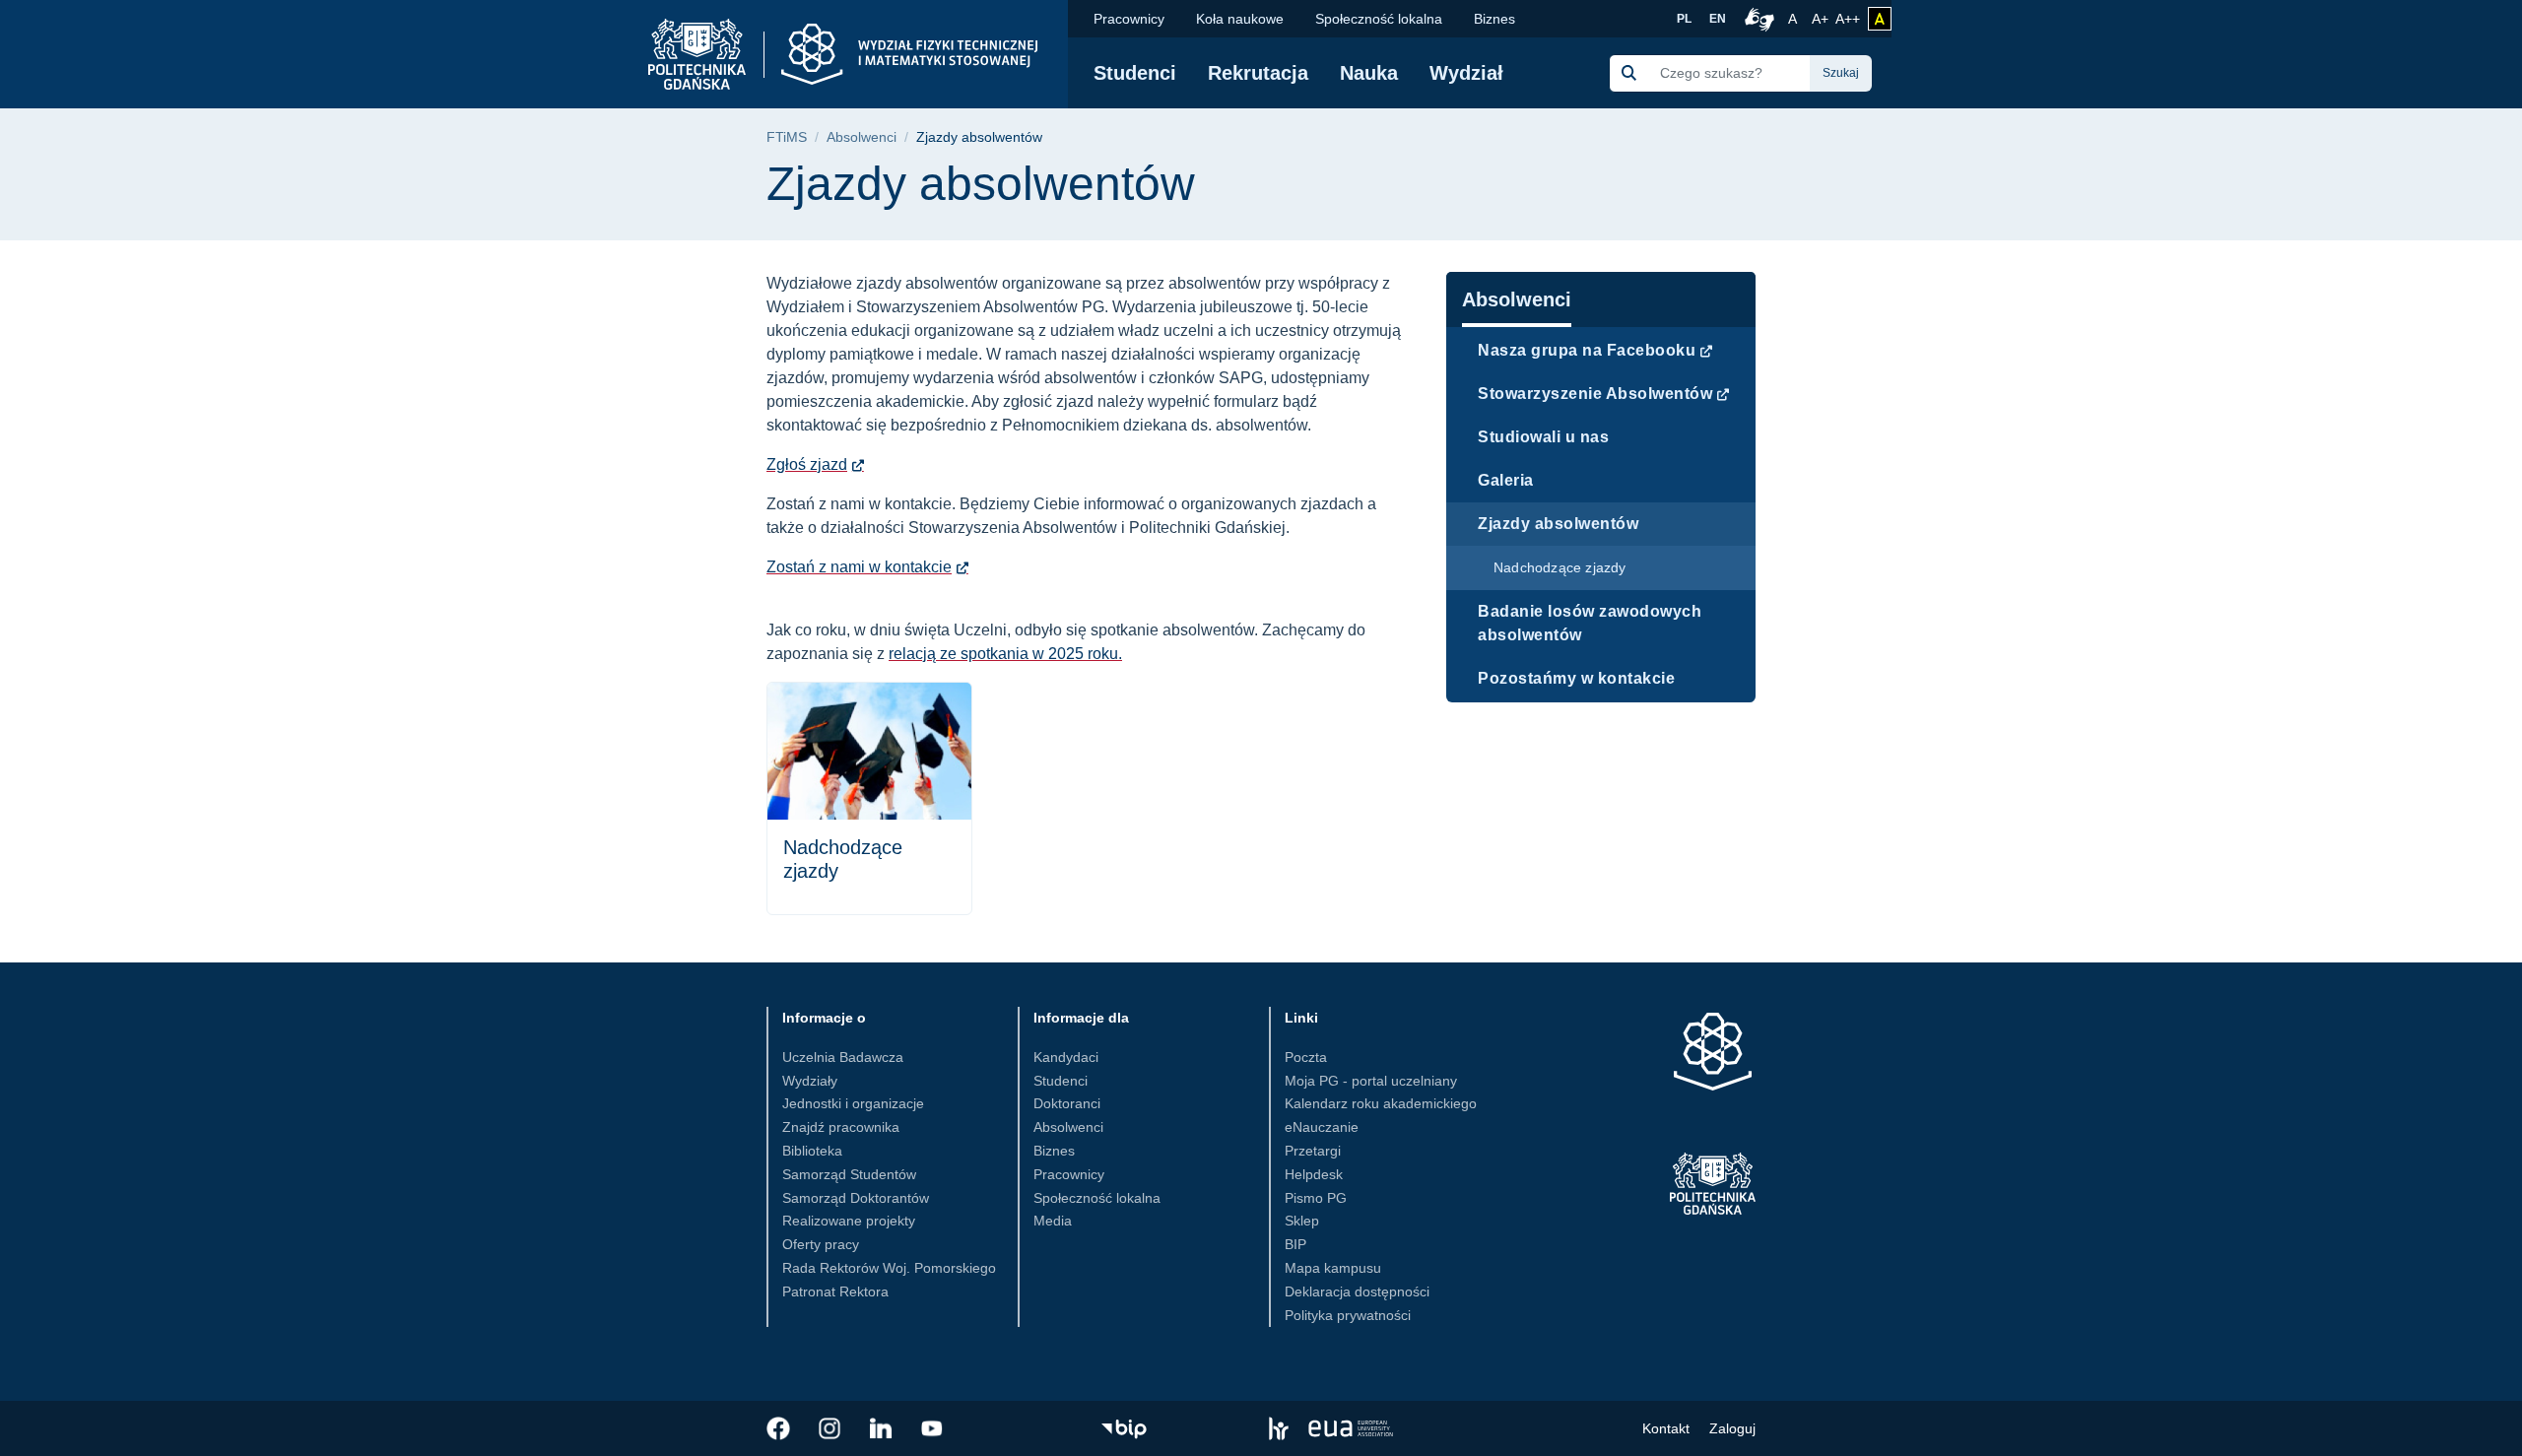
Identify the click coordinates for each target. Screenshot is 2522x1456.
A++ (1848, 18)
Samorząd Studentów (849, 1174)
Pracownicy (1129, 19)
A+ (1822, 18)
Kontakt (1666, 1428)
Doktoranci (1067, 1103)
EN (1718, 19)
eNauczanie (1322, 1127)
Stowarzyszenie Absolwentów (1595, 394)
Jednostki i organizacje (853, 1103)
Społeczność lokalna (1379, 19)
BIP (1295, 1244)
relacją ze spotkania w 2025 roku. (1005, 654)
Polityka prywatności (1348, 1315)
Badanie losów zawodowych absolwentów (1590, 623)
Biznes (1494, 19)
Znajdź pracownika (841, 1127)
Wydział (1466, 73)
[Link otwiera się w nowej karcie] (778, 1428)
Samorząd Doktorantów (856, 1198)
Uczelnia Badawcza (843, 1057)
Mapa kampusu (1333, 1268)
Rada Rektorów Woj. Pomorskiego (889, 1268)
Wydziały (810, 1081)
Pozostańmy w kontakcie (1576, 678)
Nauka (1369, 73)
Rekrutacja (1258, 73)
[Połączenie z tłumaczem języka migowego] (1757, 19)
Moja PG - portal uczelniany (1371, 1081)
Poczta (1306, 1057)
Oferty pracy (821, 1244)
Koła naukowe (1240, 19)
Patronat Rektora (835, 1291)
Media (1053, 1221)
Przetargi (1313, 1151)
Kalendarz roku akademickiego (1381, 1103)
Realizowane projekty (849, 1221)
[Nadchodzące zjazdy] (869, 798)
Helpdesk (1314, 1174)
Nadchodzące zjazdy (1560, 567)
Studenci (1135, 73)
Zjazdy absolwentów (1558, 524)
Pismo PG (1316, 1198)
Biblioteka (812, 1151)
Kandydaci (1066, 1057)
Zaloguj (1732, 1428)
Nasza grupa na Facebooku (1587, 350)
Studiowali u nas (1543, 437)
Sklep (1302, 1221)
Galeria (1506, 480)
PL (1684, 19)
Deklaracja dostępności (1357, 1291)
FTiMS (787, 137)
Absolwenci (862, 137)
